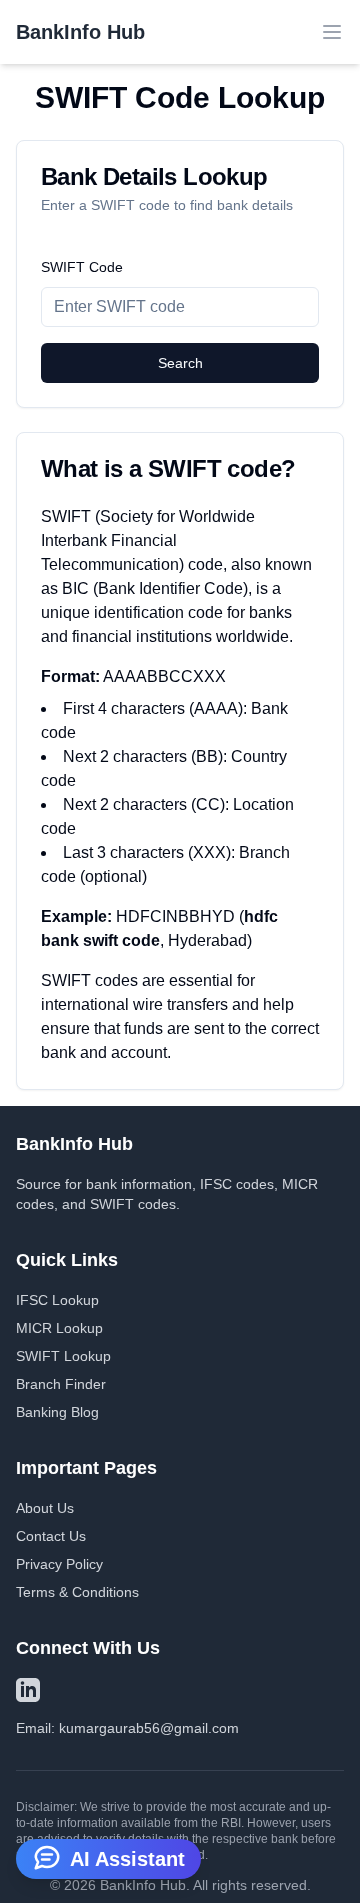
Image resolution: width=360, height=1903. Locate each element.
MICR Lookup (59, 1328)
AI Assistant (127, 1859)
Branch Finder (61, 1384)
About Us (45, 1508)
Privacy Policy (59, 1564)
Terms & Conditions (77, 1592)
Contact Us (51, 1536)
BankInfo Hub (80, 32)
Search (180, 363)
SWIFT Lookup (63, 1356)
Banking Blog (57, 1412)
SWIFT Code (82, 267)
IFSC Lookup (57, 1300)
